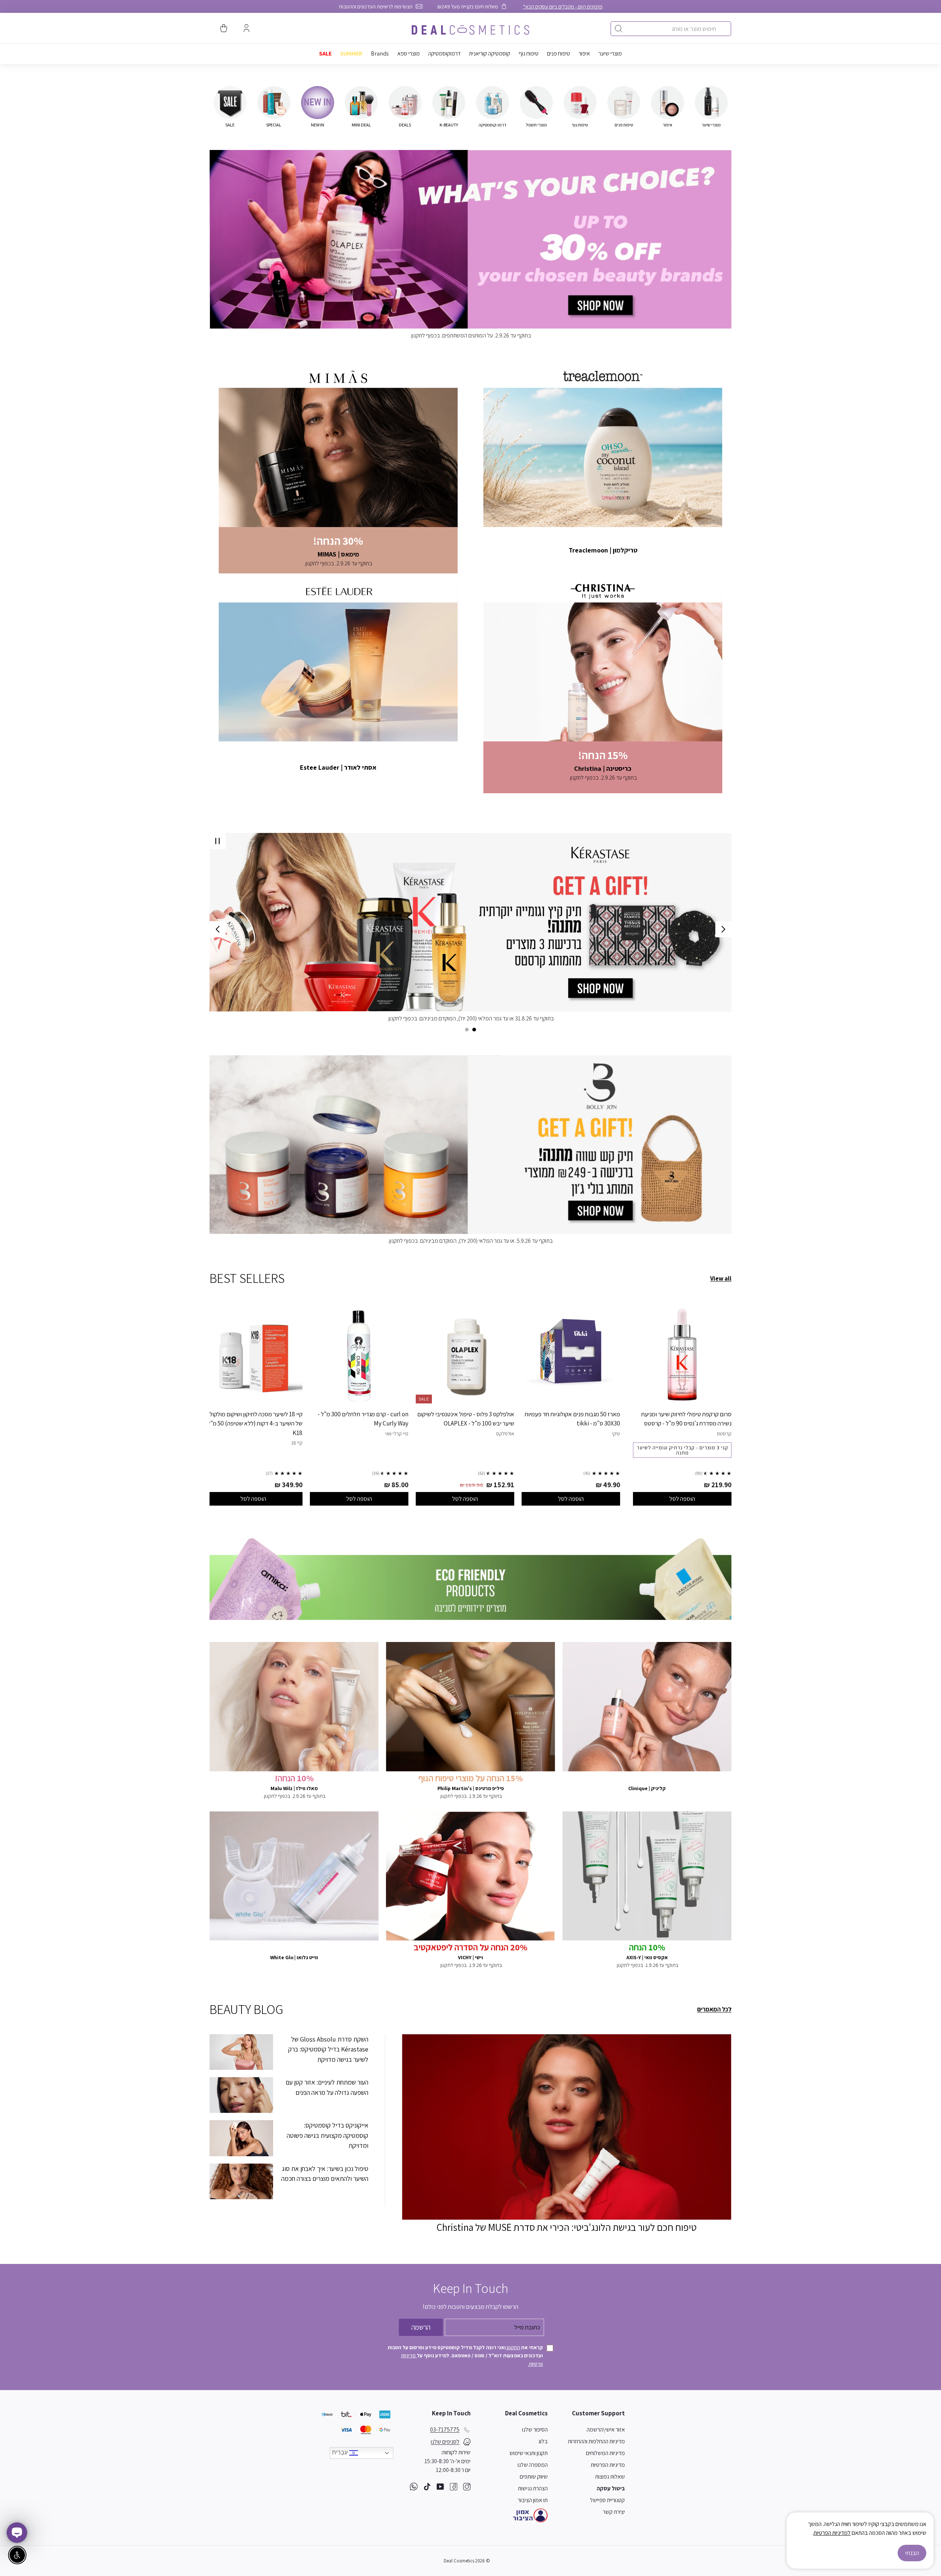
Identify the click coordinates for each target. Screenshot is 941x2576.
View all (721, 1278)
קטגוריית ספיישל (607, 2500)
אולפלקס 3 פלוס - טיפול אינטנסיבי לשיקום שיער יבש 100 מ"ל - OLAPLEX (466, 1419)
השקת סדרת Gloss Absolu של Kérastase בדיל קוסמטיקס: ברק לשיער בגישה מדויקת (328, 2049)
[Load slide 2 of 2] (467, 1030)
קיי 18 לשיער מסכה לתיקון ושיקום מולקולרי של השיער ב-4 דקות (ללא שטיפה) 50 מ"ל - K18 (253, 1423)
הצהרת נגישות (533, 2488)
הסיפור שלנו (535, 2430)
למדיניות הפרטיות (832, 2533)
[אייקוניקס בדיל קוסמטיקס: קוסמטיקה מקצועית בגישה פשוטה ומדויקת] (241, 2138)
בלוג (543, 2441)
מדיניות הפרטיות (608, 2465)
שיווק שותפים (534, 2477)
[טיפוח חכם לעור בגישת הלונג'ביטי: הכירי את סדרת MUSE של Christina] (567, 2127)
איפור (584, 53)
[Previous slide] (723, 929)
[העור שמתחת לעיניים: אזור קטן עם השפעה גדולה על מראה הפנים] (241, 2095)
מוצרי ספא (409, 53)
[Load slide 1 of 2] (474, 1030)
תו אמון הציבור (533, 2500)
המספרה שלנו (533, 2465)
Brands (380, 53)
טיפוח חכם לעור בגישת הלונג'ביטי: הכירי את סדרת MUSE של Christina (567, 2227)
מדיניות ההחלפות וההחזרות (596, 2441)
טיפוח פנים (559, 53)
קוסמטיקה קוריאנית (490, 53)
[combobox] (671, 29)
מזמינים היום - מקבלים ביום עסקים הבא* (563, 6)
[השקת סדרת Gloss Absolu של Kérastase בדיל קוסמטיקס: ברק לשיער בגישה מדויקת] (241, 2052)
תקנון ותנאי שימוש (529, 2453)
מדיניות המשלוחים (605, 2453)
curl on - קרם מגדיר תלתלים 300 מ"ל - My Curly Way (363, 1419)
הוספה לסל (682, 1499)
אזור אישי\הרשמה (606, 2430)
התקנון (513, 2347)
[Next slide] (218, 929)
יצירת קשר (614, 2512)
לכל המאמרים (714, 2009)
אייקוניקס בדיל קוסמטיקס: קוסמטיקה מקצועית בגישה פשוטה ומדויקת (328, 2135)
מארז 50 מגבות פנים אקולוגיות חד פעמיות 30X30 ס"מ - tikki (572, 1419)
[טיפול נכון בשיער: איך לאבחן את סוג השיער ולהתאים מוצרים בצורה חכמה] (241, 2181)
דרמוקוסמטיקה (444, 53)
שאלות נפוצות (610, 2477)
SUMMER (351, 53)
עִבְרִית (341, 2452)
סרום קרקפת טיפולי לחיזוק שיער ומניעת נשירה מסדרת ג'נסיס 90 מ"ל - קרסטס (686, 1419)
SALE (325, 53)
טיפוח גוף (529, 53)
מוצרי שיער (610, 53)
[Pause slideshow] (218, 841)
